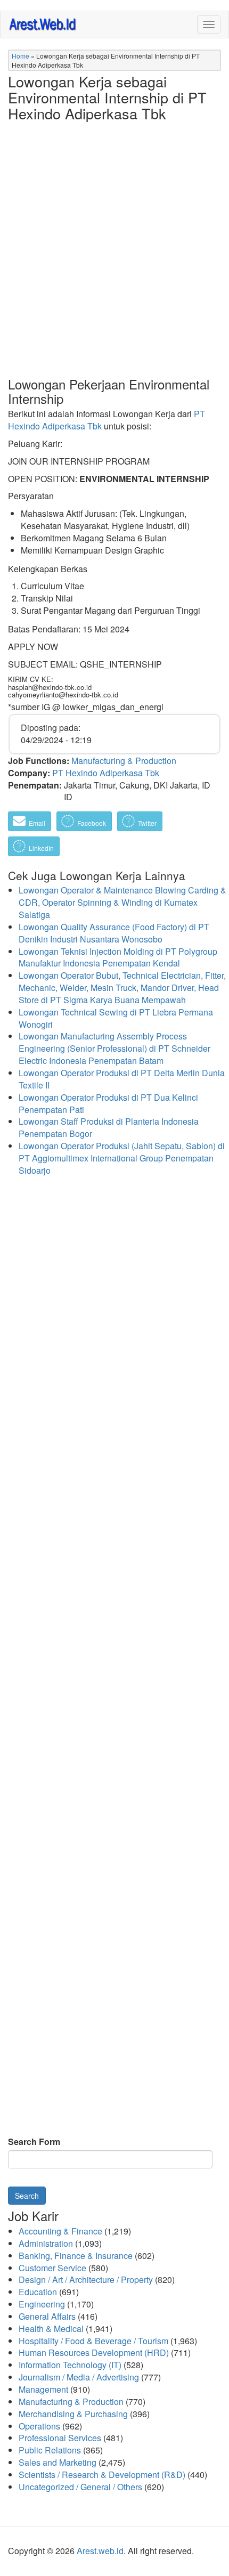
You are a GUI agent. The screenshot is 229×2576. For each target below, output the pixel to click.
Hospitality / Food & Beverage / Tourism (93, 2341)
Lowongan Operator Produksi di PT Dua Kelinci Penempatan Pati (108, 1103)
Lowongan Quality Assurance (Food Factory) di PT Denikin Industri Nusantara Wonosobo (114, 933)
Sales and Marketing (58, 2462)
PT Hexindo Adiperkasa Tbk (106, 773)
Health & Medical (51, 2329)
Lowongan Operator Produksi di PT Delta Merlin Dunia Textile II (122, 1079)
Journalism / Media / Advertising (79, 2377)
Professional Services (60, 2438)
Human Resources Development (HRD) (94, 2352)
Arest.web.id (100, 2551)
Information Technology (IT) (70, 2365)
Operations (39, 2426)
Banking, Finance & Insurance (76, 2256)
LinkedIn (40, 848)
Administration (46, 2243)
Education (38, 2292)
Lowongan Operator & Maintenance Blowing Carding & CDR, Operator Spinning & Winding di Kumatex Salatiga (122, 902)
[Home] (43, 24)
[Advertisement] (114, 260)
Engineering (42, 2304)
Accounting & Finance (60, 2231)
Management (43, 2389)
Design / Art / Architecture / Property (86, 2280)
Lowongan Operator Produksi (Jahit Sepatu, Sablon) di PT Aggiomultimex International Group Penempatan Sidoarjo (122, 1158)
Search (27, 2196)
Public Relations (50, 2450)
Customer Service (52, 2268)
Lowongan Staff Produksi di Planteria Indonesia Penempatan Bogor (109, 1127)
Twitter (146, 823)
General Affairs (47, 2316)
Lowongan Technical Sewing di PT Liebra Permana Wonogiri (116, 1018)
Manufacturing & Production (124, 761)
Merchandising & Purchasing (73, 2414)
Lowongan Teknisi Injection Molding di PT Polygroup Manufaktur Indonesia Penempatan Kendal (118, 957)
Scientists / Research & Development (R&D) (102, 2475)
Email (36, 823)
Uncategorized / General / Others (80, 2487)
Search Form (34, 2142)
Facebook (91, 823)
